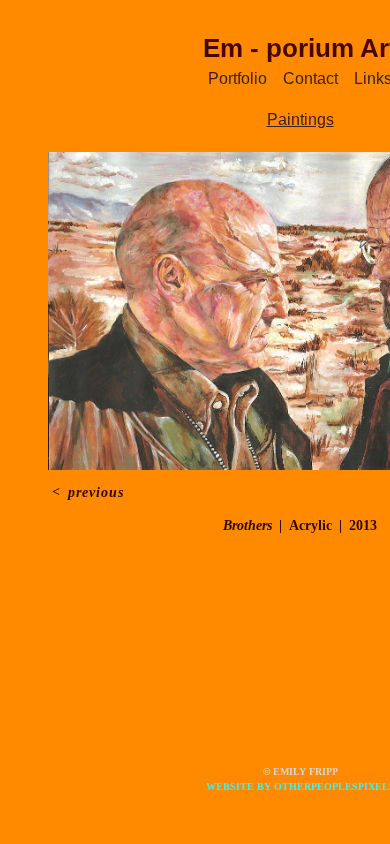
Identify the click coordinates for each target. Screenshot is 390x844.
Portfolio (237, 78)
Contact (310, 78)
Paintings (300, 119)
